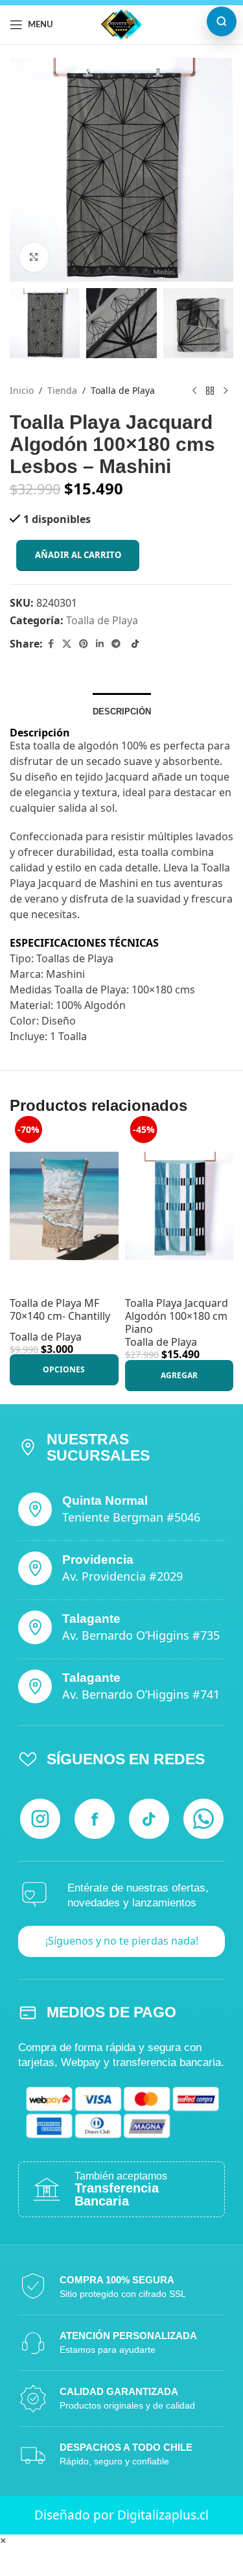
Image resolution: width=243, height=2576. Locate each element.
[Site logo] (121, 23)
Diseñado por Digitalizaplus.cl (121, 2515)
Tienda (62, 391)
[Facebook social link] (51, 644)
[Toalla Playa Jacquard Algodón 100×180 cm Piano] (179, 1206)
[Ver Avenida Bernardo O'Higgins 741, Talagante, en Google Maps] (35, 1686)
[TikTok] (149, 1819)
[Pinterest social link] (84, 644)
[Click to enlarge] (34, 257)
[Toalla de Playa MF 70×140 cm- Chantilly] (64, 1206)
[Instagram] (40, 1819)
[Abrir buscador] (222, 21)
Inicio (22, 391)
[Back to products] (210, 391)
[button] (179, 1376)
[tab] (122, 710)
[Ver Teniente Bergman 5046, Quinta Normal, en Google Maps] (35, 1509)
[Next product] (226, 391)
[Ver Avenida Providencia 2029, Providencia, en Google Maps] (35, 1568)
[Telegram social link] (116, 644)
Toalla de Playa (123, 391)
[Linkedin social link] (100, 644)
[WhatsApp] (203, 1819)
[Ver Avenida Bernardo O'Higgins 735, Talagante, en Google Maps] (35, 1627)
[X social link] (67, 644)
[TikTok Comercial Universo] (135, 644)
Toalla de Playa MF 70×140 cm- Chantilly (60, 1309)
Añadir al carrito (78, 555)
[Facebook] (95, 1819)
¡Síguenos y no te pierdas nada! (122, 1941)
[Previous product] (194, 391)
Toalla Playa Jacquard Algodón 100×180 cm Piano (177, 1316)
